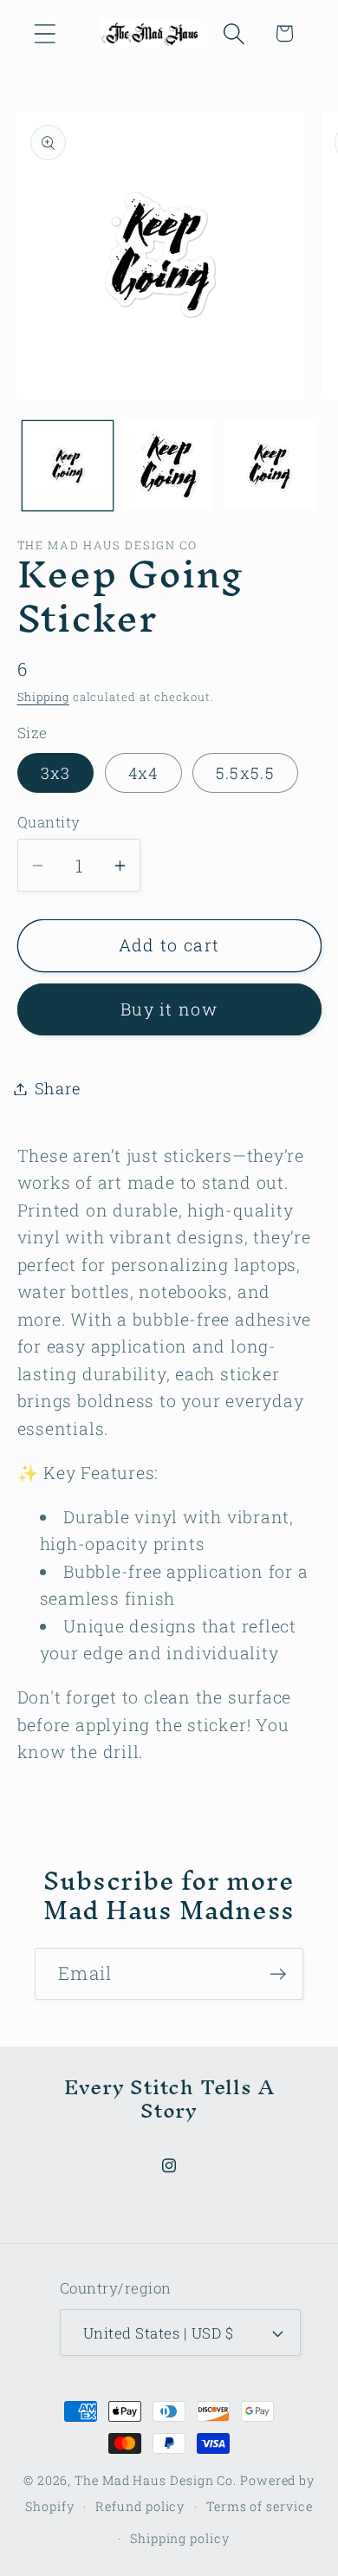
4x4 (143, 773)
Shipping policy (180, 2538)
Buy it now (169, 1009)
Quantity (49, 822)
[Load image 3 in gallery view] (270, 466)
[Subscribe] (278, 1974)
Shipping (43, 697)
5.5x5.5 (245, 773)
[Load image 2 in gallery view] (169, 466)
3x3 (56, 773)
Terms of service (260, 2506)
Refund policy (140, 2506)
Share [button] (58, 1088)
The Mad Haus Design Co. (156, 2480)
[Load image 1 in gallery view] (68, 466)
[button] (45, 33)
